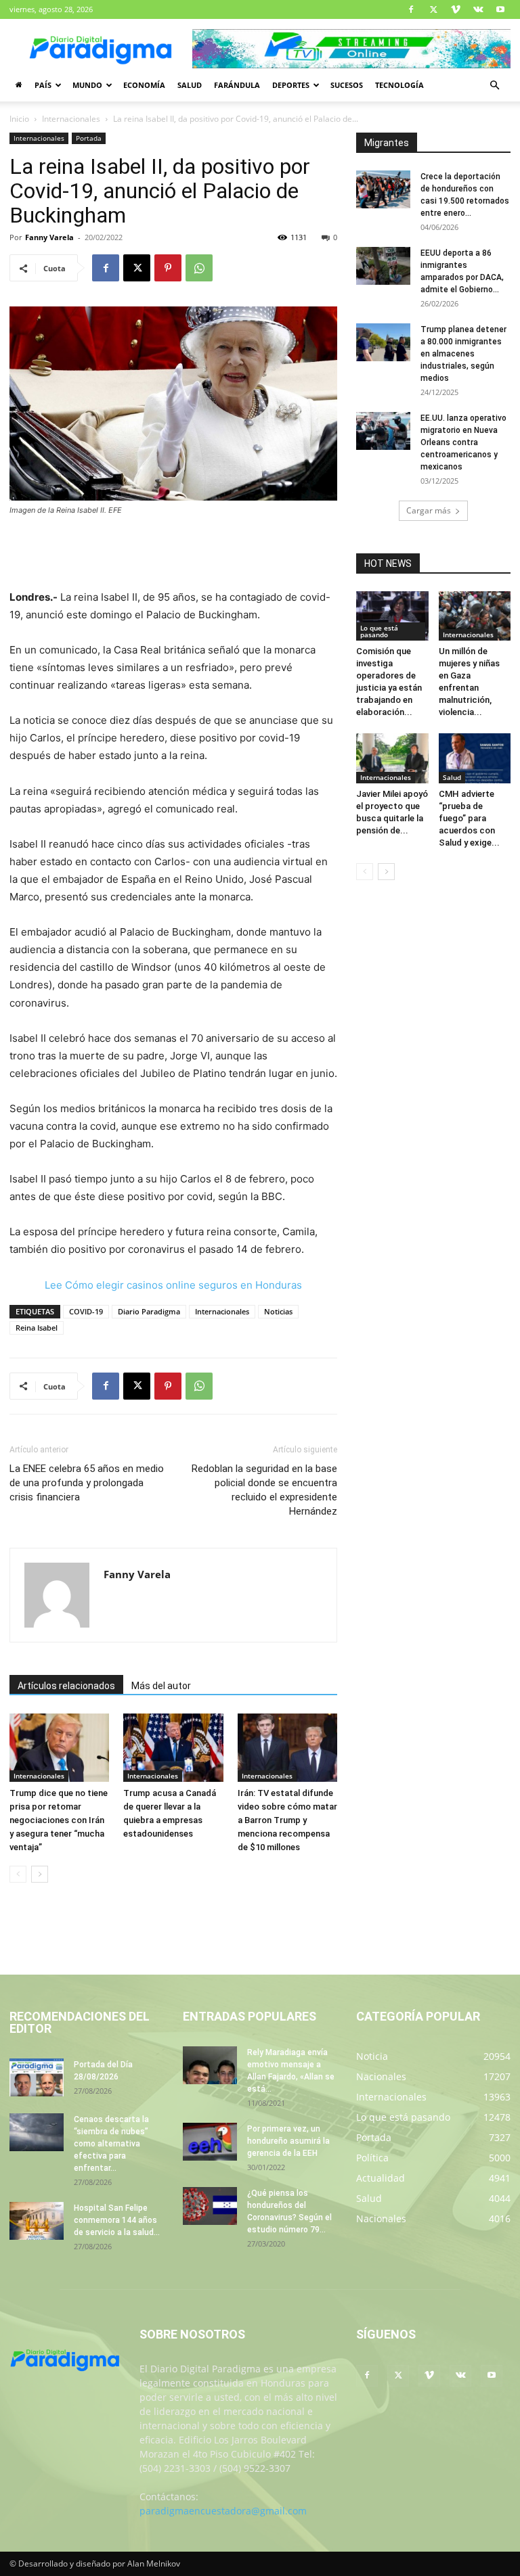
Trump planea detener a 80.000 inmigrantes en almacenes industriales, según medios (463, 354)
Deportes (291, 85)
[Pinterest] (168, 268)
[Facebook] (411, 9)
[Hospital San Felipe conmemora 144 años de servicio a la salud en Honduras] (37, 2221)
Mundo (87, 85)
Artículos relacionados (66, 1686)
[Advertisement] (173, 554)
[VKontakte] (478, 9)
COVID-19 (86, 1311)
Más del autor (161, 1686)
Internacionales (71, 119)
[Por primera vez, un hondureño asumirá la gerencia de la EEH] (210, 2142)
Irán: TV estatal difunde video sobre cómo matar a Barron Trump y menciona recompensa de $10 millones (287, 1820)
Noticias (278, 1311)
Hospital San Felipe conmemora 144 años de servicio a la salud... (117, 2220)
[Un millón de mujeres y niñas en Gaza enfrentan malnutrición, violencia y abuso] (475, 616)
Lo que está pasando (379, 631)
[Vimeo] (456, 9)
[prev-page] (18, 1874)
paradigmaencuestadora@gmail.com (223, 2511)
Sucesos (347, 85)
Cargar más (429, 510)
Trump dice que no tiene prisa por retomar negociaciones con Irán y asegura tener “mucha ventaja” (59, 1820)
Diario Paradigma (149, 1311)
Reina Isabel (37, 1328)
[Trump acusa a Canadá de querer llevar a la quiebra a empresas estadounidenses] (173, 1748)
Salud (190, 85)
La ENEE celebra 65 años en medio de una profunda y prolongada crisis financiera (87, 1483)
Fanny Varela (49, 237)
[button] (494, 86)
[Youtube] (500, 9)
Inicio (19, 119)
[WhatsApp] (199, 268)
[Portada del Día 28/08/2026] (37, 2077)
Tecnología (399, 85)
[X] (433, 9)
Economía (144, 85)
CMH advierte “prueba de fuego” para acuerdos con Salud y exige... (469, 818)
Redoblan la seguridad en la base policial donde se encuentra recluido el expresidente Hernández (264, 1490)
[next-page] (40, 1874)
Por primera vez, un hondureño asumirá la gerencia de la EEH (288, 2141)
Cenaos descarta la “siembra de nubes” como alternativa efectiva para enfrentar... (111, 2144)
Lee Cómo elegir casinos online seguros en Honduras (173, 1285)
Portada (89, 138)
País (43, 85)
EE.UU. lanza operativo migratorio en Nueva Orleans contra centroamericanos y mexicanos (463, 442)
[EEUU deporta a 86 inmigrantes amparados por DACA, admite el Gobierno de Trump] (383, 266)
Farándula (237, 85)
